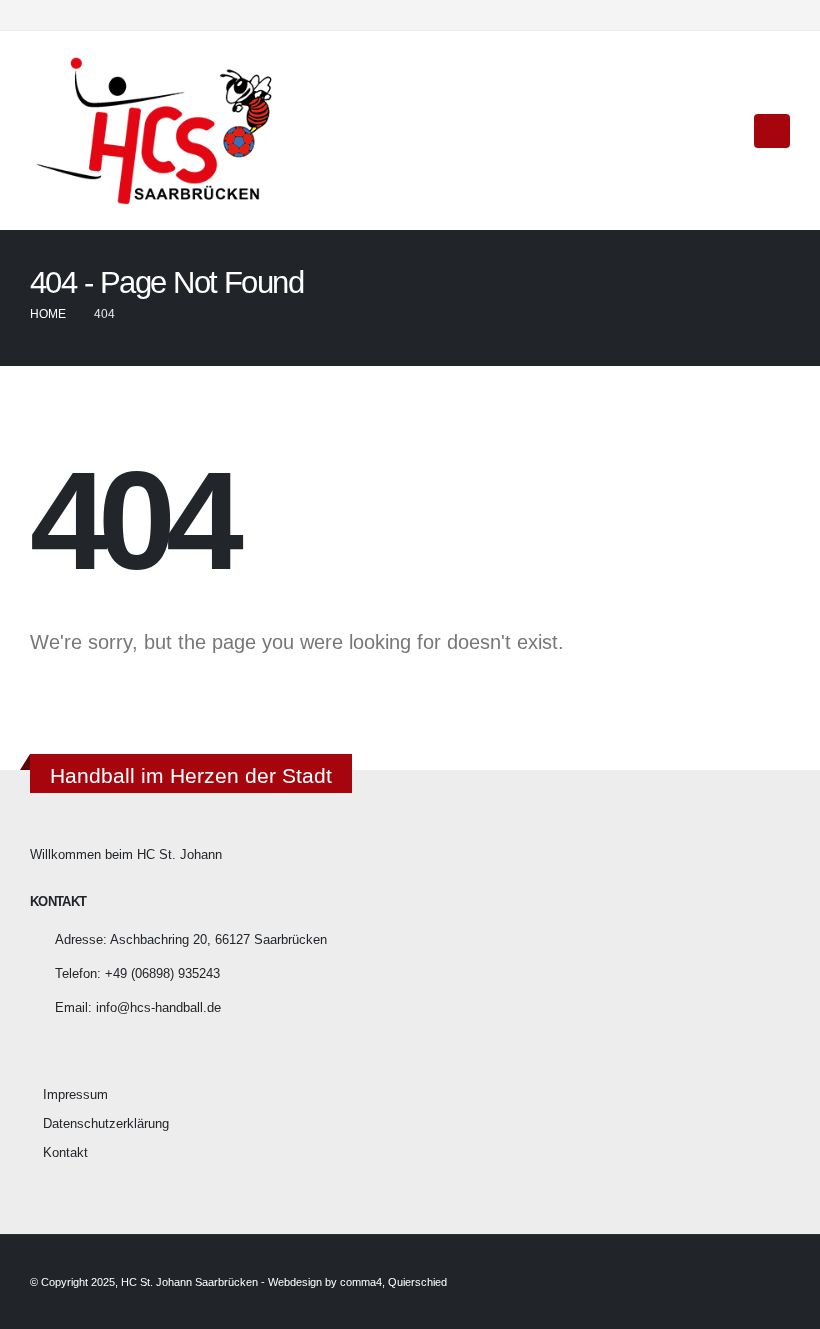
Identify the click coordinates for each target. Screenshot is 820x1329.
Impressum (75, 1095)
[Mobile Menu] (772, 131)
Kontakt (65, 1153)
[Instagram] (775, 15)
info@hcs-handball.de (158, 1008)
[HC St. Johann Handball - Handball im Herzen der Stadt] (155, 130)
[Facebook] (742, 15)
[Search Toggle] (725, 131)
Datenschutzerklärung (106, 1124)
